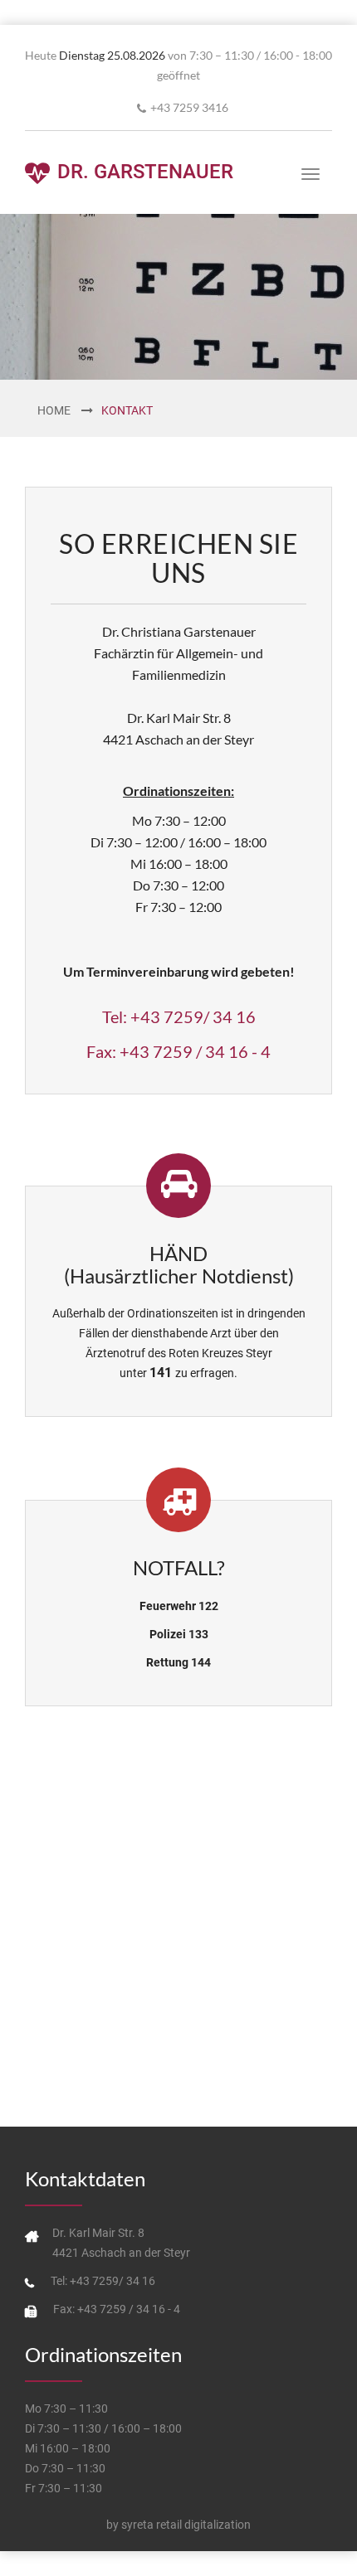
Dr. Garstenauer (143, 172)
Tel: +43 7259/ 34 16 (103, 2281)
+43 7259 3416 (189, 107)
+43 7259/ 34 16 (193, 1016)
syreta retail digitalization (186, 2525)
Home (54, 410)
